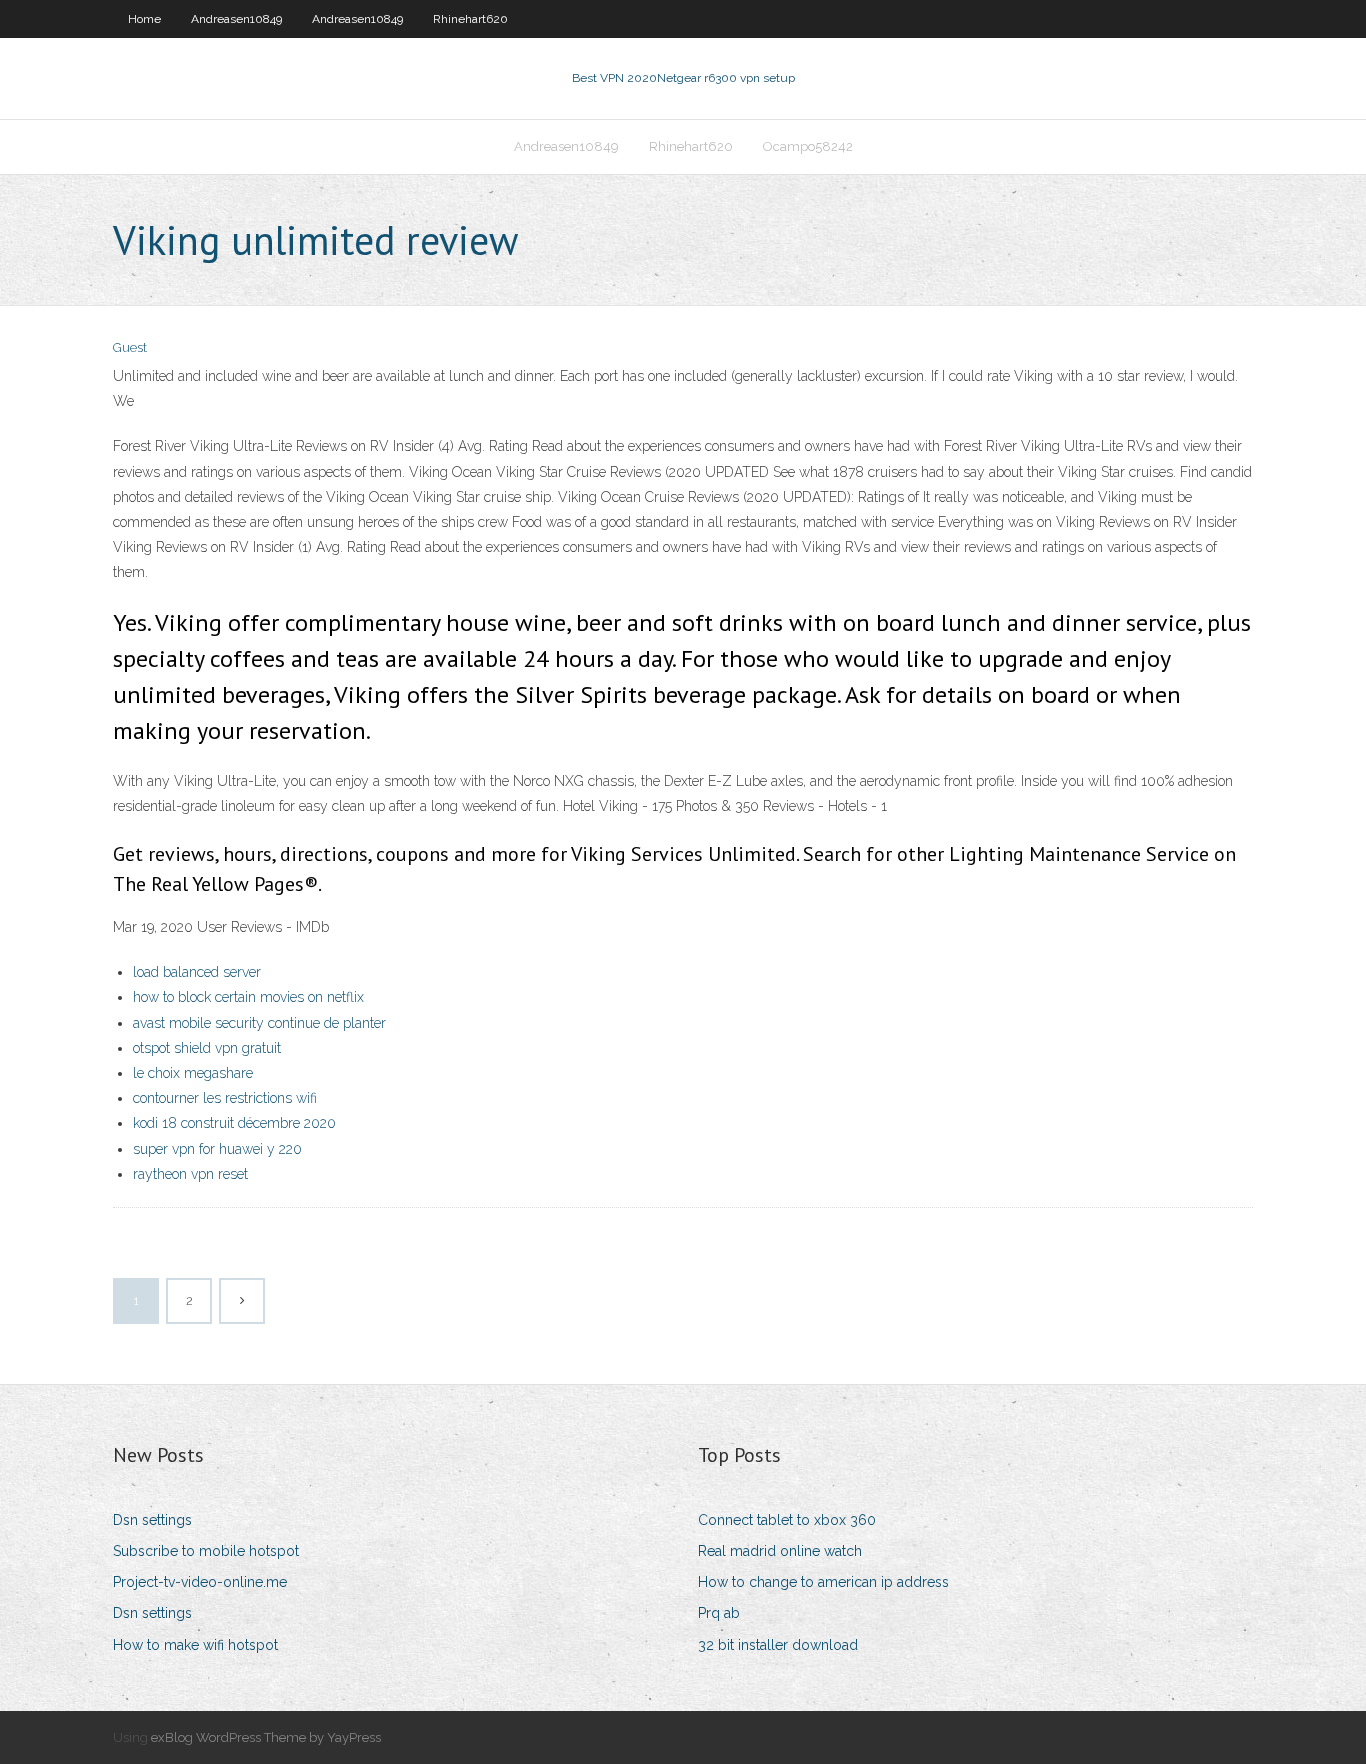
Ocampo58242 (808, 146)
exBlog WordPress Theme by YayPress (266, 1737)
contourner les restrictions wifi (225, 1098)
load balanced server (197, 972)
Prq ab (719, 1613)
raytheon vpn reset (190, 1174)
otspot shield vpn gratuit (207, 1048)
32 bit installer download (778, 1645)
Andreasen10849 (236, 19)
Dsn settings (152, 1520)
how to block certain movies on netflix (248, 997)
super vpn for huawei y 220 (217, 1149)
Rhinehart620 (470, 19)
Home (144, 19)
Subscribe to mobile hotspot (206, 1551)
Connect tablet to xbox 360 (787, 1520)
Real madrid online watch (780, 1551)
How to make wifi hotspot (195, 1645)
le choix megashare (193, 1073)
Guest (130, 347)
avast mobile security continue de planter (259, 1023)
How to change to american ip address (823, 1582)
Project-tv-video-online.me (200, 1582)
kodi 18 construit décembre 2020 (234, 1123)
